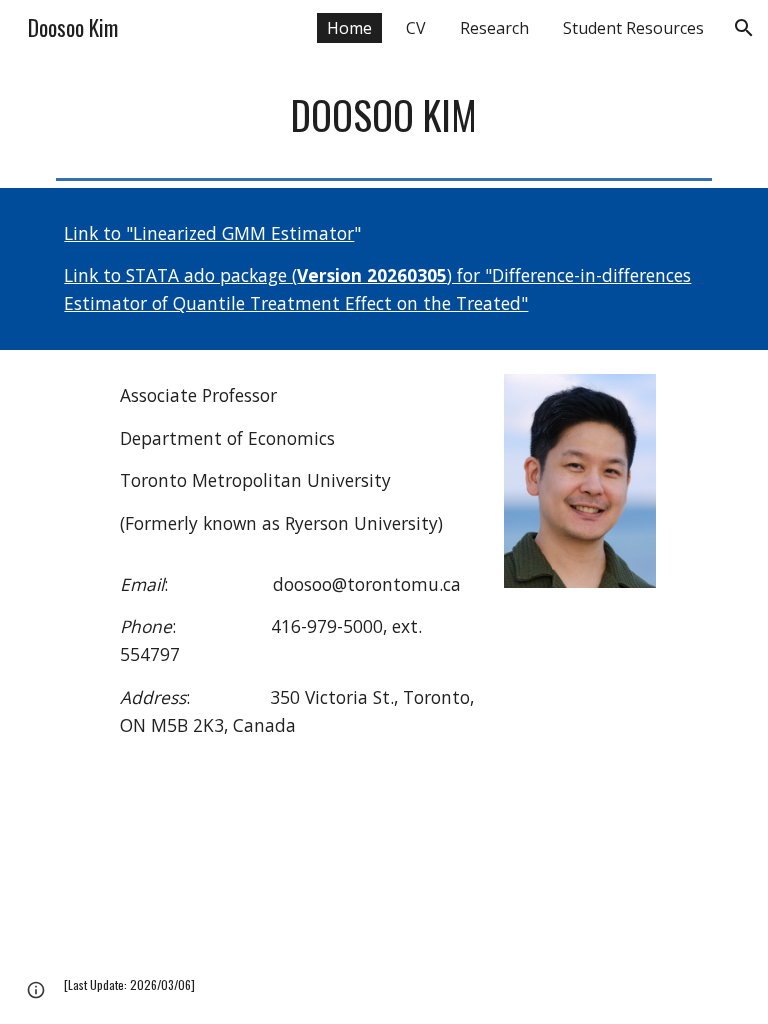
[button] (744, 28)
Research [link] (494, 28)
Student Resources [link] (633, 28)
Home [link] (349, 28)
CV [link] (416, 28)
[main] (383, 115)
